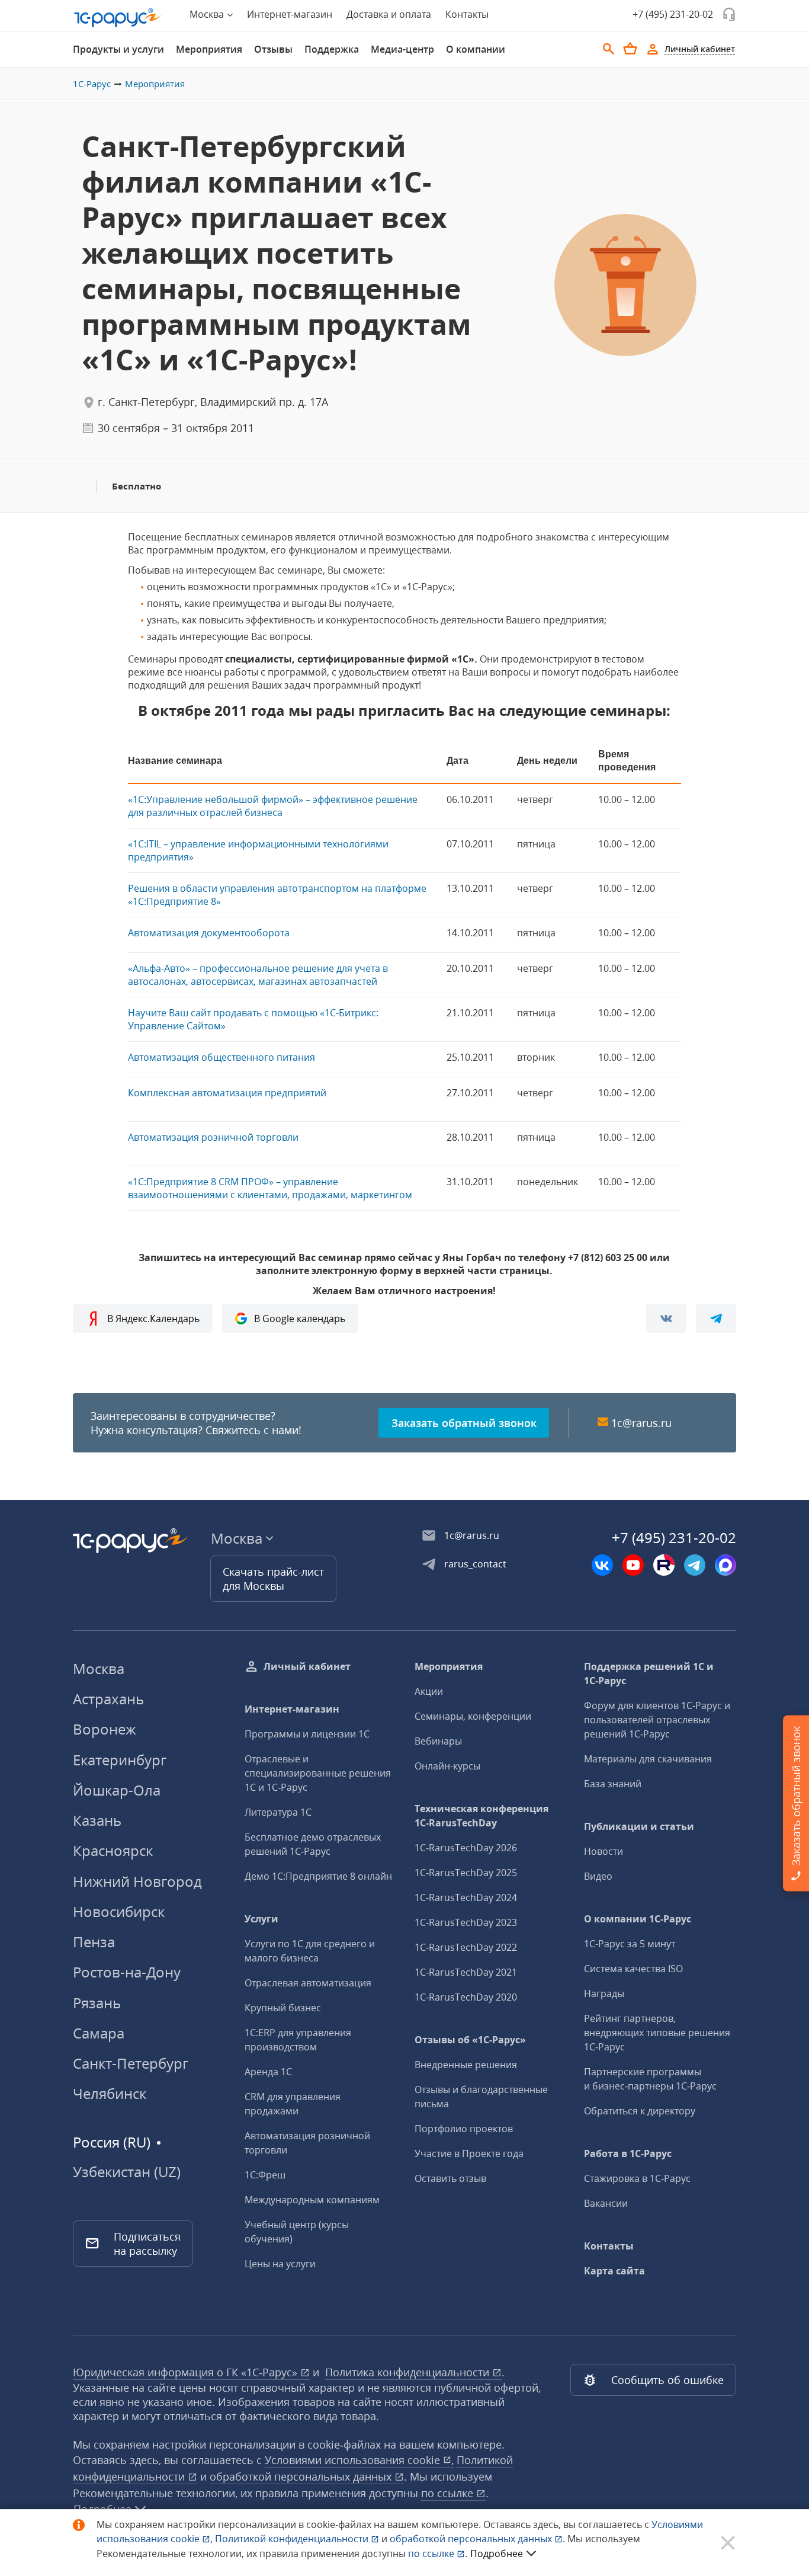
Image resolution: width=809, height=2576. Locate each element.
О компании (476, 49)
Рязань (97, 2003)
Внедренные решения (466, 2065)
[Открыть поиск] (609, 49)
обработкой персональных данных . (479, 2539)
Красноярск (113, 1850)
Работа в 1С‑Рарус (628, 2153)
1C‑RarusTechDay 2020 (466, 1997)
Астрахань (108, 1699)
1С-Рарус (92, 84)
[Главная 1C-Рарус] (118, 18)
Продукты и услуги (118, 49)
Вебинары (438, 1741)
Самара (99, 2033)
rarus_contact (475, 1564)
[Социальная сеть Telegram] (695, 1565)
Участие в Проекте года (469, 2153)
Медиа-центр (402, 49)
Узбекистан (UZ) (127, 2172)
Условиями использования (359, 2460)
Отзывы (273, 49)
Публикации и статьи (639, 1826)
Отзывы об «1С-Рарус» (470, 2040)
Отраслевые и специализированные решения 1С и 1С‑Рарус (318, 1773)
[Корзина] (630, 49)
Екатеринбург (120, 1760)
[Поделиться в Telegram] (716, 1319)
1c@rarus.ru (641, 1423)
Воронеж (105, 1729)
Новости (603, 1851)
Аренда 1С (268, 2072)
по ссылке (449, 2493)
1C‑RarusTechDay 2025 (466, 1873)
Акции (429, 1691)
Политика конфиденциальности (409, 2372)
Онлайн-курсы (447, 1766)
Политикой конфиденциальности (293, 2539)
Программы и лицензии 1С (307, 1734)
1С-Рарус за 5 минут (630, 1944)
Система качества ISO (633, 1969)
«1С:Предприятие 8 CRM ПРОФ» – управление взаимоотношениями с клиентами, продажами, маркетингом (270, 1188)
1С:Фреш (265, 2175)
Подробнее (497, 2553)
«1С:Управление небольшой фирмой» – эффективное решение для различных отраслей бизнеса (273, 806)
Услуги (261, 1919)
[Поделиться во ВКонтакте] (666, 1319)
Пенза (94, 1942)
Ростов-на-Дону (127, 1972)
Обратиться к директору (640, 2111)
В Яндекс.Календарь (153, 1319)
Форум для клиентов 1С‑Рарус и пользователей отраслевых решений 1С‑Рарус (657, 1720)
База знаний (613, 1784)
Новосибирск (119, 1911)
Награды (604, 1993)
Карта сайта (614, 2271)
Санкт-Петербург (131, 2063)
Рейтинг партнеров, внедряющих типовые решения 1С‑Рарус (657, 2033)
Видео (598, 1876)
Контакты (467, 14)
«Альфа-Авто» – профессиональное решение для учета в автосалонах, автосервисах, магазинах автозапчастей (258, 975)
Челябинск (110, 2093)
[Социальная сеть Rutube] (664, 1565)
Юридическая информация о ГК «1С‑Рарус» (187, 2372)
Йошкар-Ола (117, 1790)
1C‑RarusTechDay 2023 (466, 1922)
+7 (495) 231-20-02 (673, 14)
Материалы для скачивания (648, 1759)
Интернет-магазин (290, 14)
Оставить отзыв (450, 2178)
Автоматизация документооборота (209, 933)
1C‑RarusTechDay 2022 (466, 1947)
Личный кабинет (307, 1666)
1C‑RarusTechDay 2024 (466, 1897)
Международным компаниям (312, 2200)
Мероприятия (209, 49)
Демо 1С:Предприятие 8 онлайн (318, 1876)
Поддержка (332, 49)
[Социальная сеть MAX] (725, 1565)
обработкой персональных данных (302, 2476)
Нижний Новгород (137, 1881)
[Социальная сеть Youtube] (633, 1565)
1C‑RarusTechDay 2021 (466, 1972)
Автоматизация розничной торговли (213, 1137)
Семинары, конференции (473, 1716)
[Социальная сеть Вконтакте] (602, 1565)
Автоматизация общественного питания (221, 1057)
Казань (97, 1820)
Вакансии (606, 2203)
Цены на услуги (280, 2264)
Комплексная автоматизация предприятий (227, 1093)
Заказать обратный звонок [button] (464, 1423)
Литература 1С (278, 1812)
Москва (99, 1668)
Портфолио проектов (464, 2129)
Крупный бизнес (283, 2008)
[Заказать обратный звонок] (729, 14)
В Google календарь (300, 1319)
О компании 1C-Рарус (638, 1919)
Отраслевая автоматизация (308, 1983)
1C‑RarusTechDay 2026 (466, 1848)
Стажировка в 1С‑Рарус (637, 2178)
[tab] (118, 49)
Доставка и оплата (389, 14)
